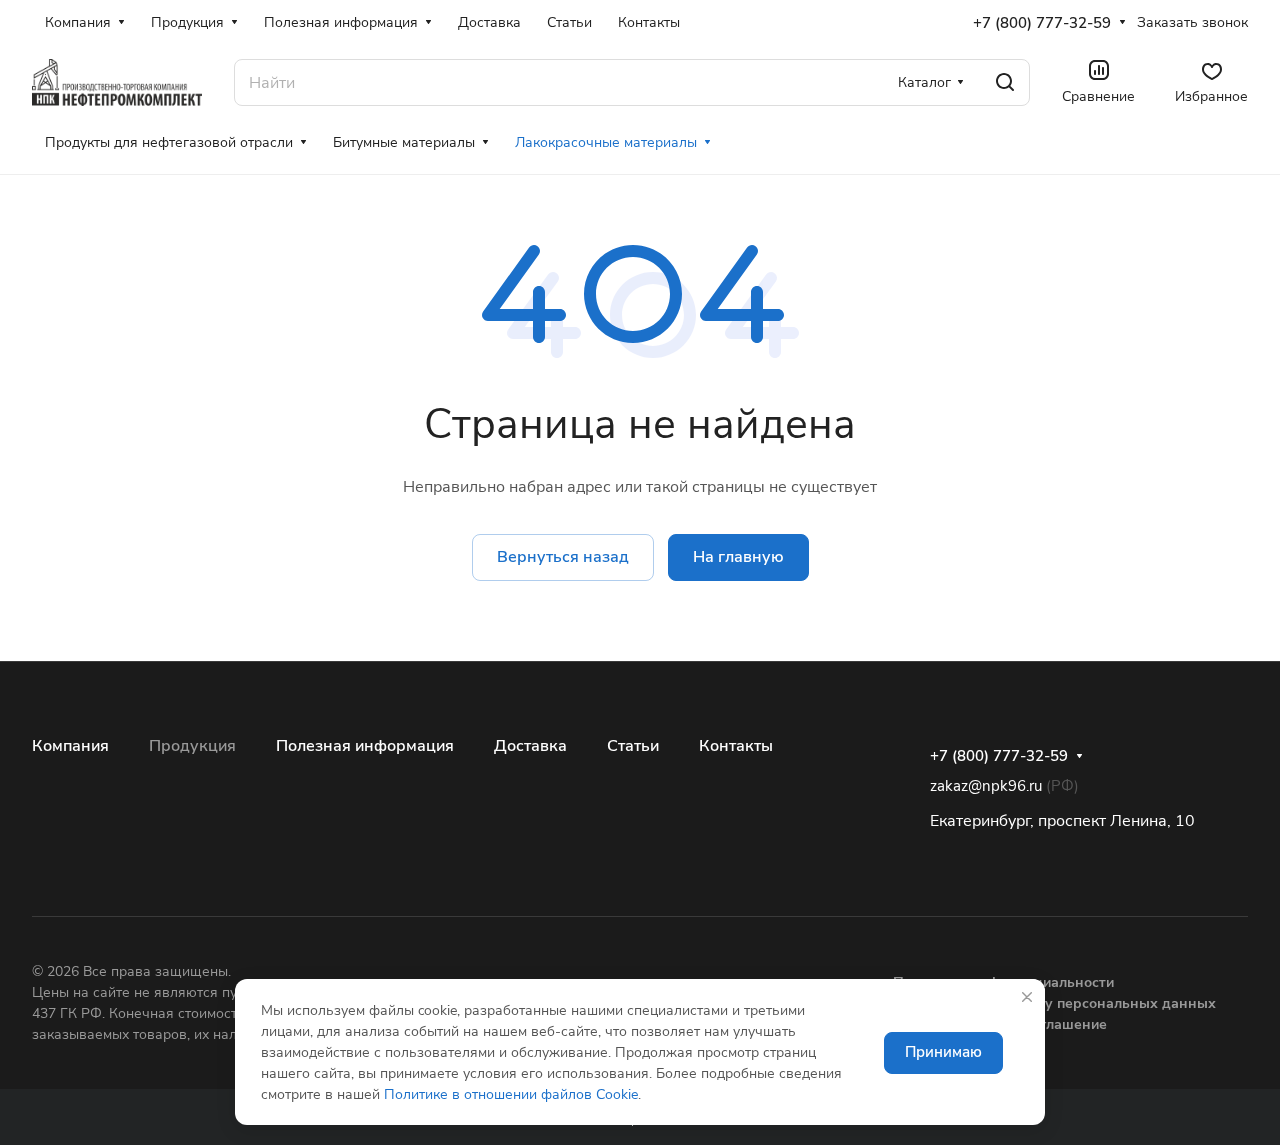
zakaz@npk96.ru (986, 786)
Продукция (192, 746)
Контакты (736, 746)
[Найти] (1005, 82)
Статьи (633, 746)
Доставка (530, 746)
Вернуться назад (563, 557)
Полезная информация (365, 746)
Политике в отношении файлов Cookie (511, 1094)
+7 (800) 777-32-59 (1042, 23)
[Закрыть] (1027, 997)
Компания (70, 746)
